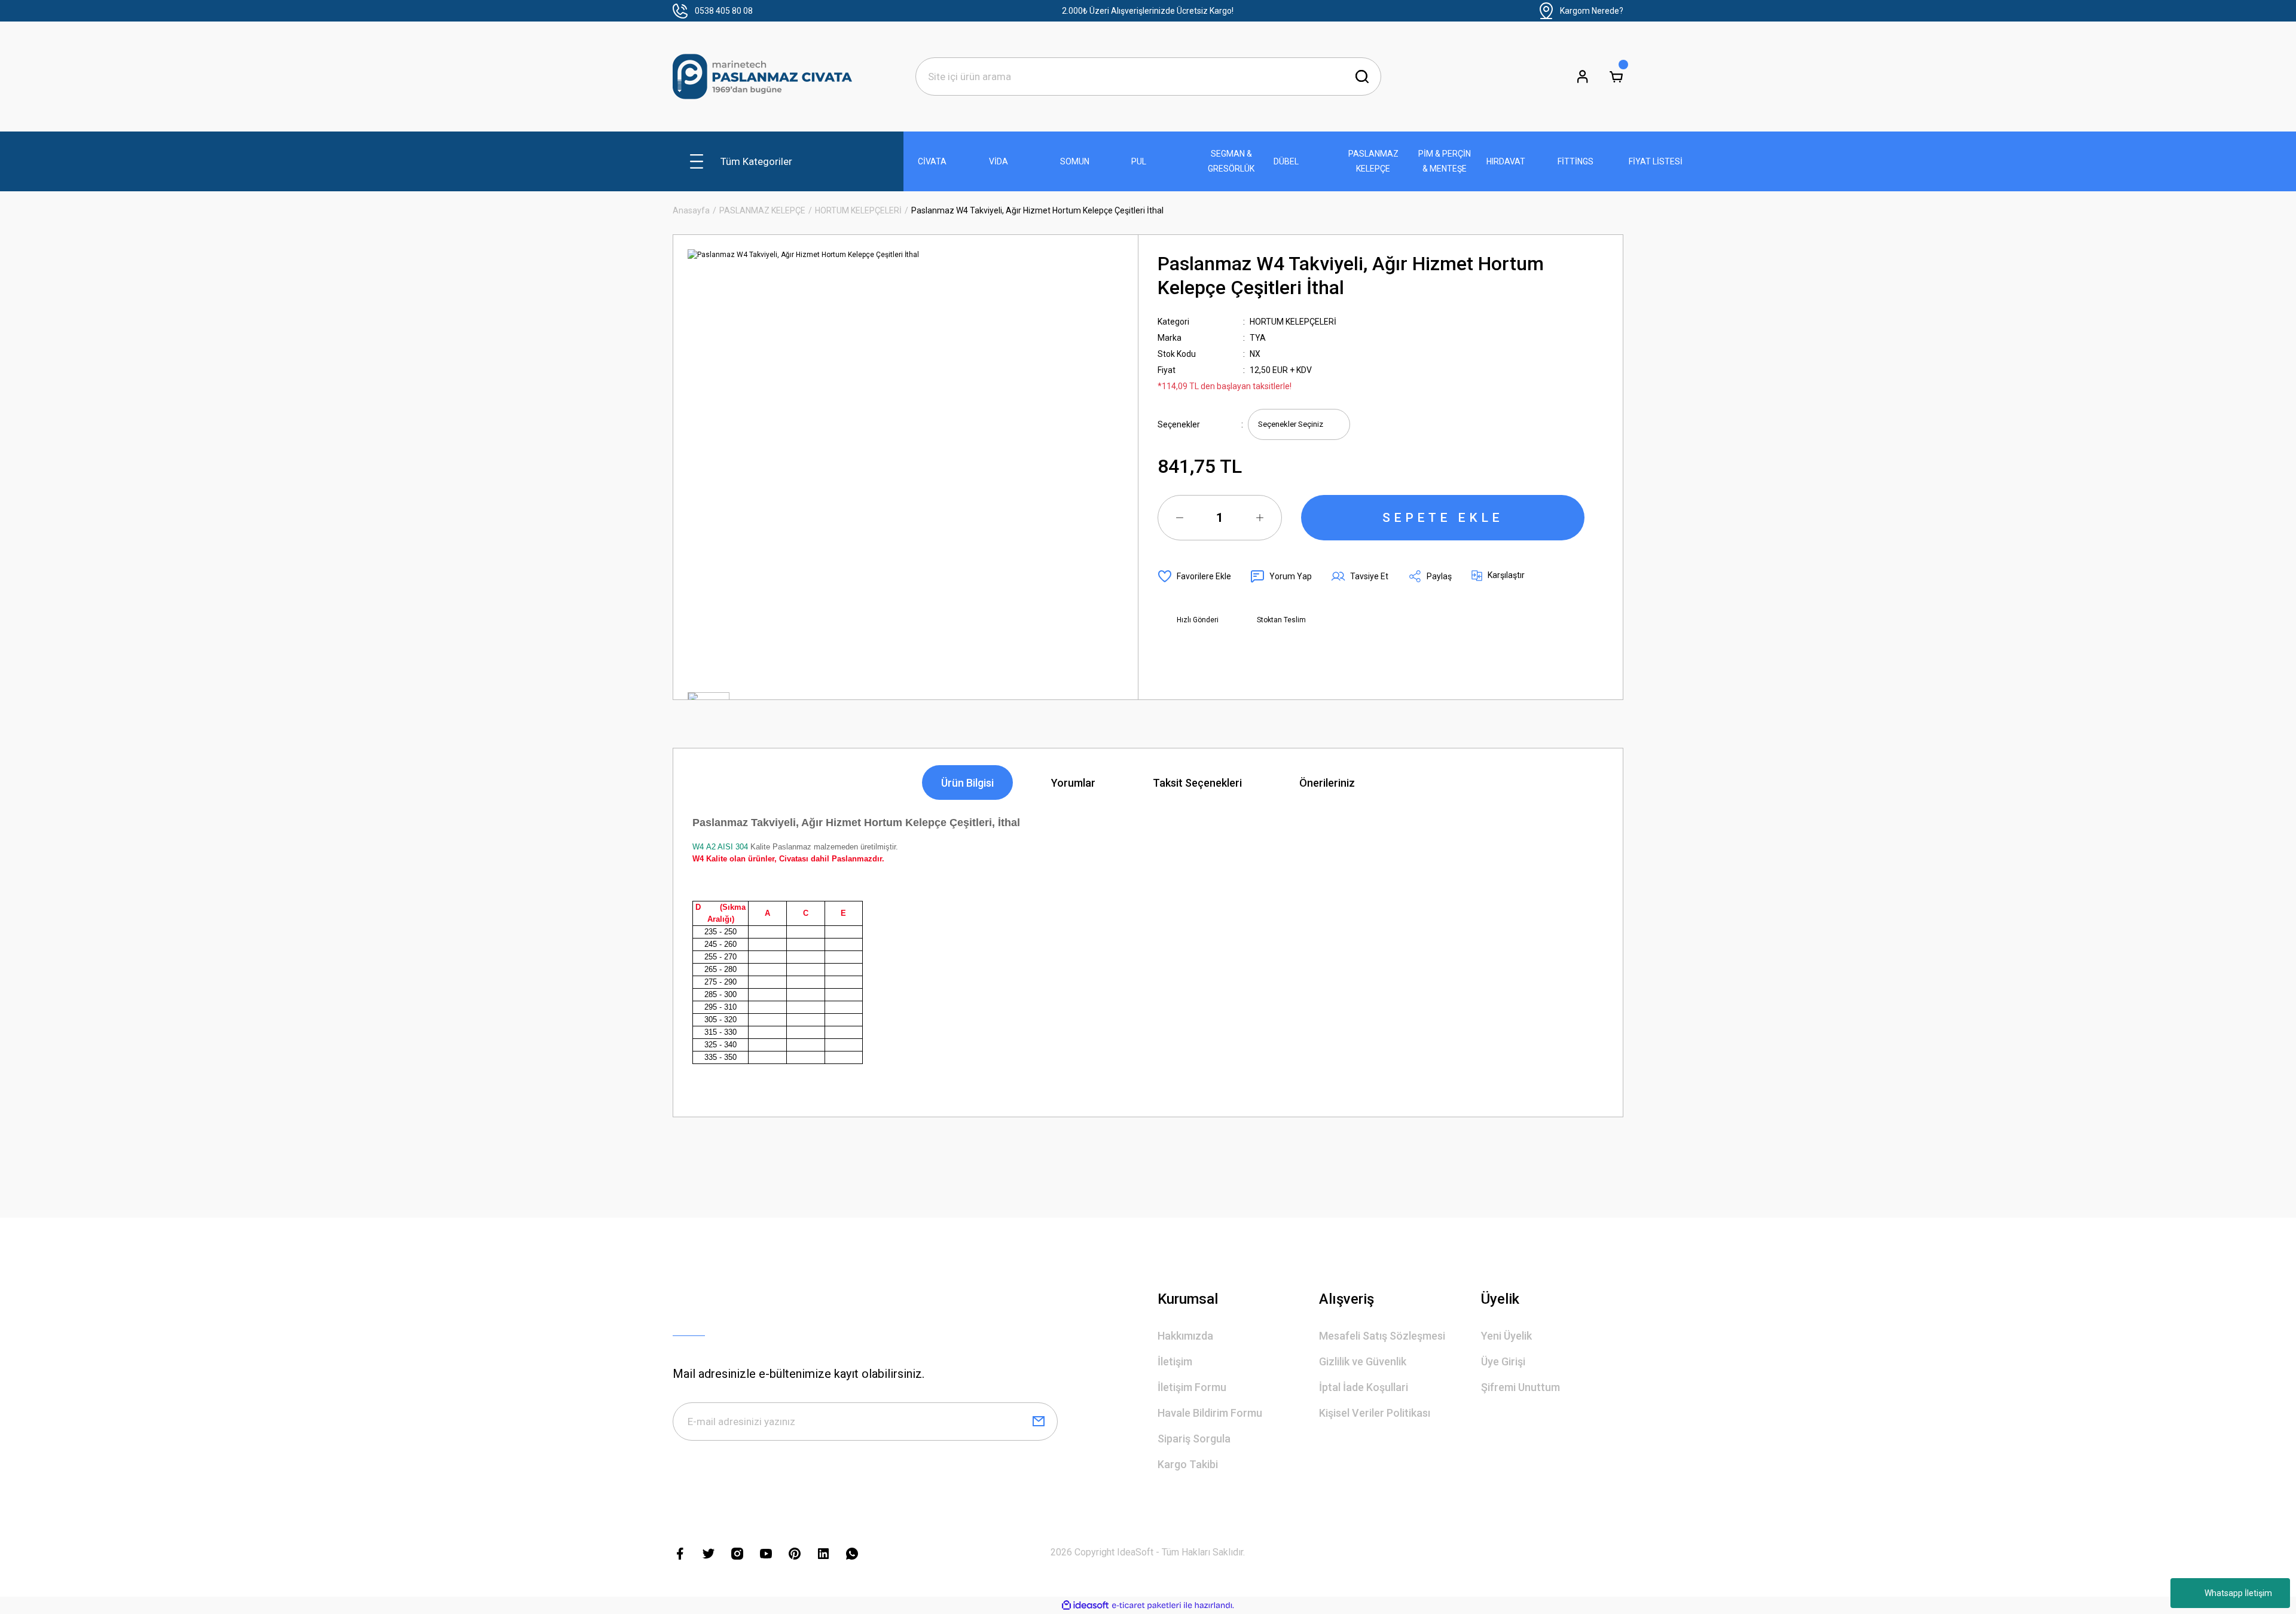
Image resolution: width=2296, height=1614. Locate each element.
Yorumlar (1073, 783)
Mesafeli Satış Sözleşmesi (1382, 1336)
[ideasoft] (1085, 1605)
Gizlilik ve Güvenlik (1363, 1361)
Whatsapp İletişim (2238, 1593)
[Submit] (1039, 1422)
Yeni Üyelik (1506, 1336)
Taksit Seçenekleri (1197, 783)
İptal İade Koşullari (1364, 1387)
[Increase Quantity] (1260, 518)
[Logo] (762, 77)
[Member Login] (1583, 77)
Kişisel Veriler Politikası (1375, 1413)
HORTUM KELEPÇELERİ (1293, 322)
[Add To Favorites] (1194, 576)
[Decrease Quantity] (1180, 518)
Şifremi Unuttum (1521, 1387)
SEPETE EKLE (1443, 518)
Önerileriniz (1327, 783)
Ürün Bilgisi (967, 783)
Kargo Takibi (1188, 1464)
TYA (1258, 338)
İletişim (1175, 1361)
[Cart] (1616, 77)
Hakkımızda (1185, 1336)
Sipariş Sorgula (1194, 1439)
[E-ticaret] (1147, 1606)
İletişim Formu (1192, 1387)
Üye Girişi (1503, 1361)
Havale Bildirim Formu (1210, 1413)
